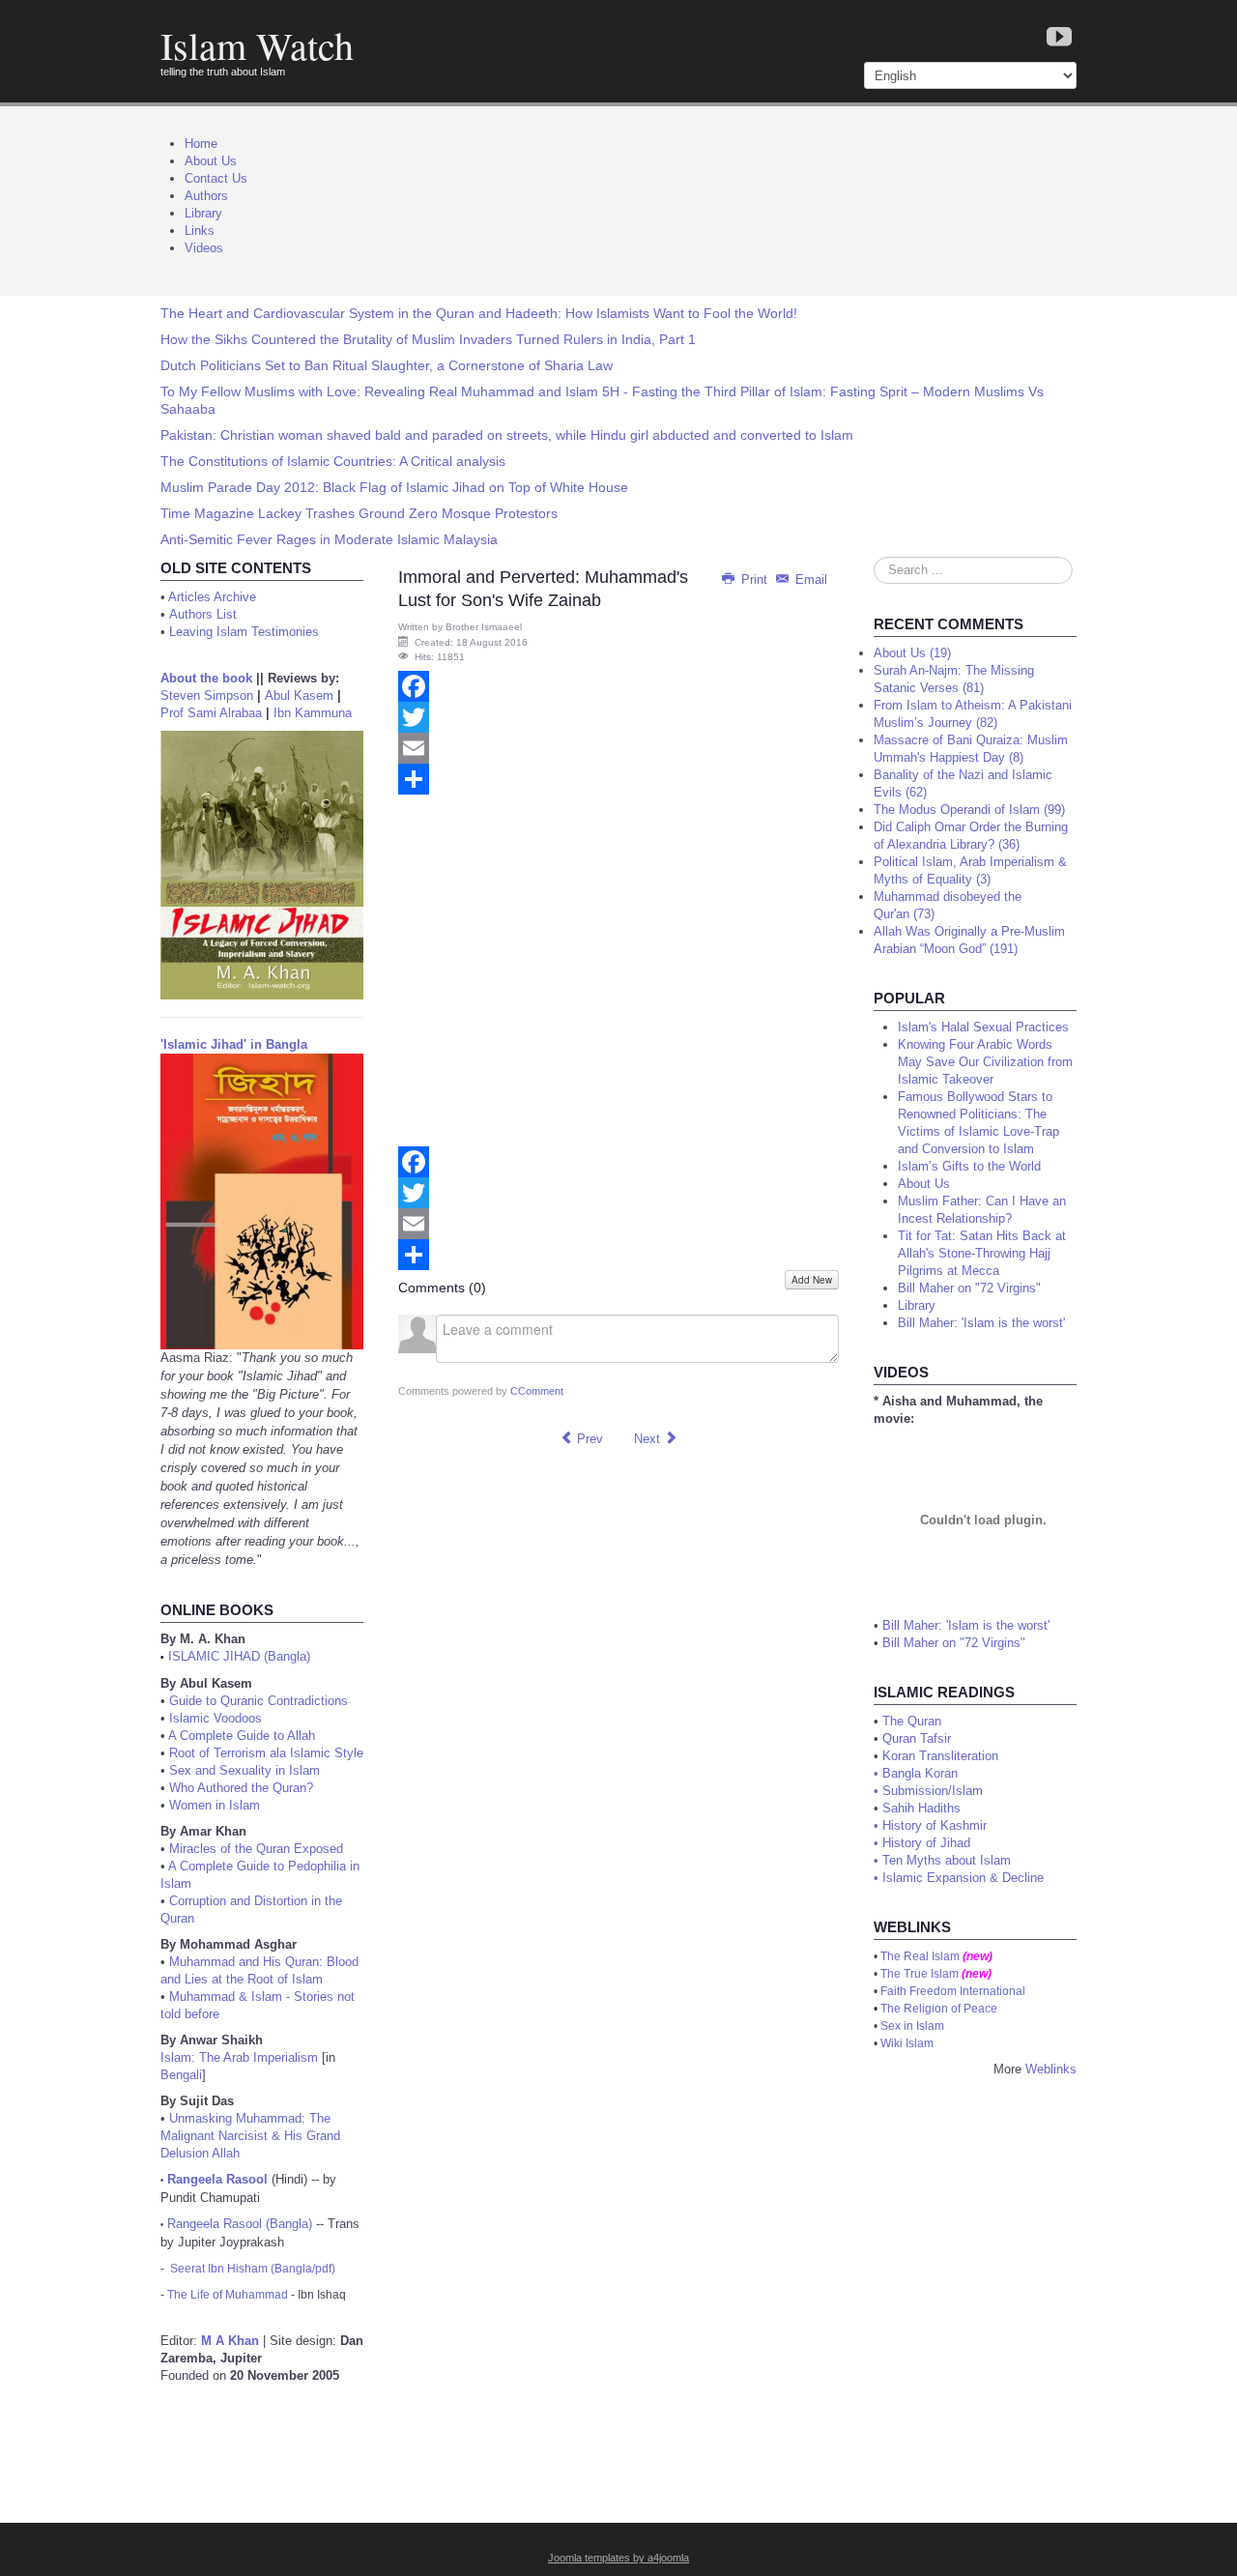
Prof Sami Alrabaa (211, 713)
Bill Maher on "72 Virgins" (954, 1643)
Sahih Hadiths (921, 1808)
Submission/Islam (933, 1791)
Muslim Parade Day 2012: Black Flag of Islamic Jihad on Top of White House (394, 487)
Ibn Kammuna (313, 713)
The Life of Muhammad (228, 2295)
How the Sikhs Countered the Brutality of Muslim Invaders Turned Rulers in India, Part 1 (428, 339)
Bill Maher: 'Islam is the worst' (966, 1625)
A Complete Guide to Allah (242, 1736)
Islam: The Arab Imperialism (239, 2057)
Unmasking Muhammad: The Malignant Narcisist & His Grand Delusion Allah (250, 2136)
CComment (537, 1391)
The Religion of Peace (939, 2009)
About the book (206, 678)
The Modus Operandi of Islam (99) (969, 810)
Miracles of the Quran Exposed (256, 1849)
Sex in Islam (912, 2026)
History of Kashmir (935, 1825)
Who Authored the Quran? (241, 1788)
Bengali (181, 2075)
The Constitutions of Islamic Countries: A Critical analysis (333, 461)
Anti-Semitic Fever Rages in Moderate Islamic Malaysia (329, 539)
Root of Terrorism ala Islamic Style (266, 1753)
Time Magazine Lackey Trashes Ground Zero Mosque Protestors (359, 513)
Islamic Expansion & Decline (963, 1878)
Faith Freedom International (953, 1991)
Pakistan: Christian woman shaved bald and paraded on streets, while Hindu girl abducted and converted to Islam (507, 435)
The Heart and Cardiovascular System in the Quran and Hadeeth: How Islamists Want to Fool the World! (479, 313)
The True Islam (920, 1974)
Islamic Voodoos (216, 1718)
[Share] (618, 779)
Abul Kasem (299, 695)
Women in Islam (215, 1805)
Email (809, 579)
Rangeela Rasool (217, 2179)
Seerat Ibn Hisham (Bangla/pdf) (253, 2269)
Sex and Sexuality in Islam (245, 1770)
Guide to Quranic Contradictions (259, 1701)
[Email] (618, 748)
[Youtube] (1059, 38)
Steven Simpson (207, 695)
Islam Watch (257, 45)
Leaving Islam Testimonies (244, 632)
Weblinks (1051, 2069)
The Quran (912, 1721)
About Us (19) (912, 653)
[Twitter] (618, 717)
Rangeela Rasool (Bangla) (240, 2224)
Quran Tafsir (917, 1738)
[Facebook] (618, 686)
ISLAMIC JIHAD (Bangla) (239, 1656)
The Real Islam (920, 1956)
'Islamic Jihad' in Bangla (234, 1044)
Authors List (203, 614)
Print (754, 579)
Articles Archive (212, 597)
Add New (812, 1280)
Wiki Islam (907, 2043)
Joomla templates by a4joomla (618, 2558)
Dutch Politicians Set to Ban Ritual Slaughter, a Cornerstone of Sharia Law (387, 365)
